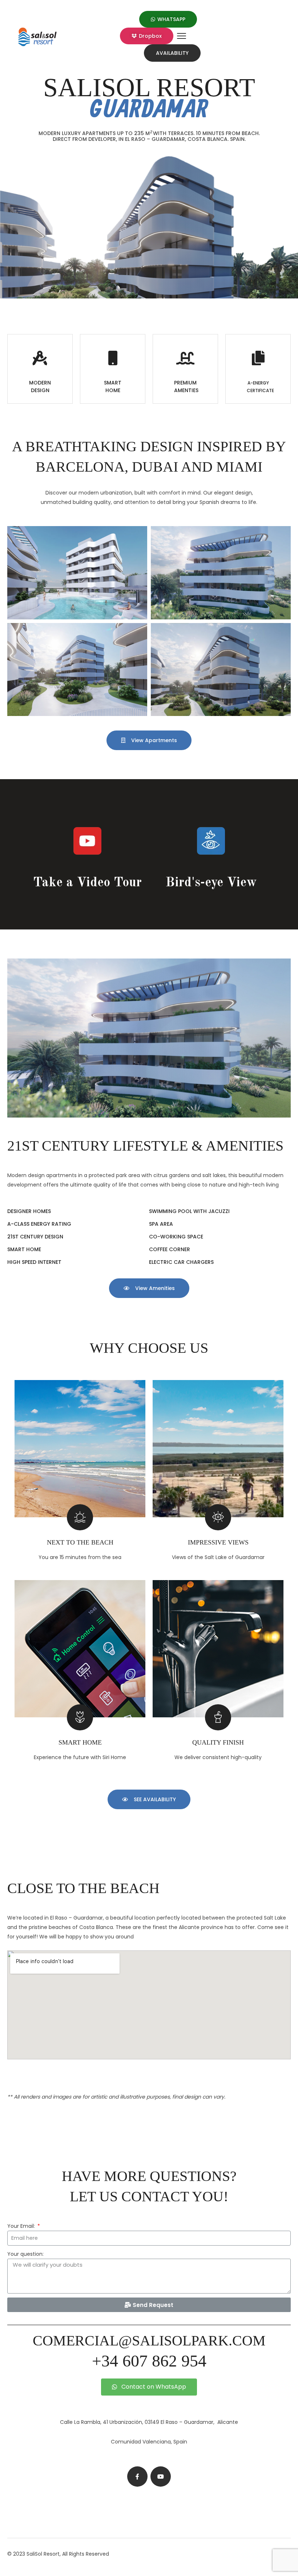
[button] (168, 19)
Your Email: (22, 2226)
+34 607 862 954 (149, 2361)
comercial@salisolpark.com (149, 2341)
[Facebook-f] (137, 2477)
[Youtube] (161, 2477)
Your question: (25, 2254)
